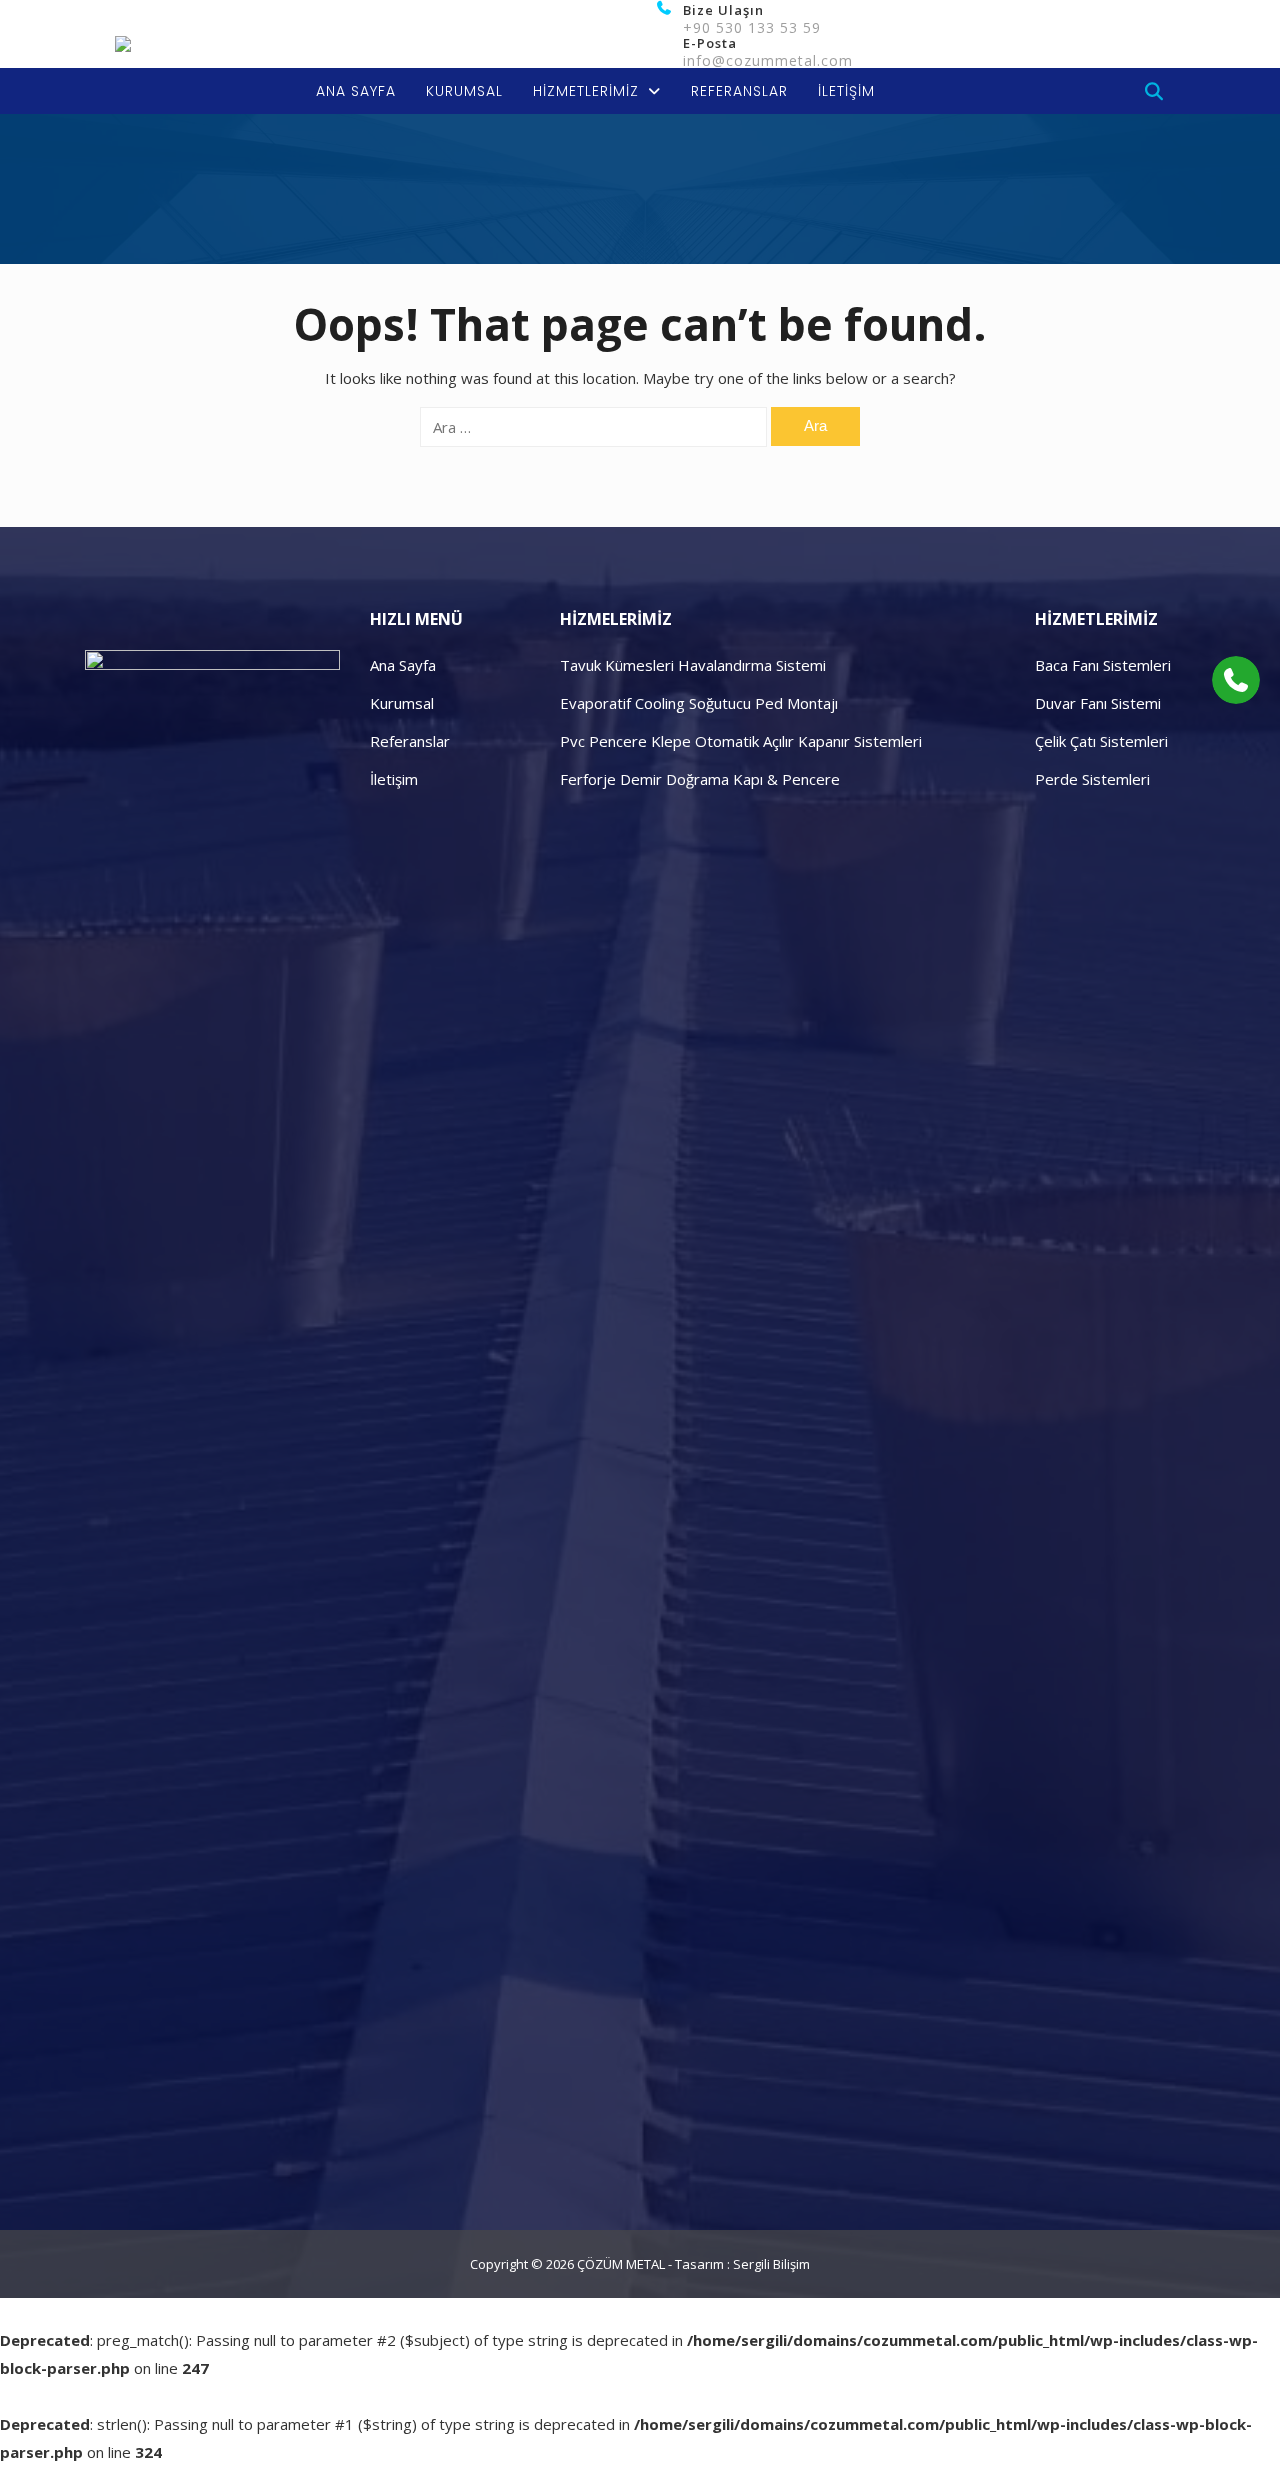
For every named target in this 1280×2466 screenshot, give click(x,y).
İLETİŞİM (846, 91)
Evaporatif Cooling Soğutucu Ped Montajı (699, 703)
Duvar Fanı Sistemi (1098, 703)
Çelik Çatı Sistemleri (1101, 741)
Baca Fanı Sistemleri (1103, 665)
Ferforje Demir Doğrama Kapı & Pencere (700, 779)
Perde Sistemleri (1092, 779)
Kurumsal (402, 703)
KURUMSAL (464, 91)
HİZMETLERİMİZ (586, 91)
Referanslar (410, 741)
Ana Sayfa (403, 665)
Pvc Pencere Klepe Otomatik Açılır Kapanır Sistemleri (741, 741)
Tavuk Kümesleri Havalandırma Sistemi (693, 665)
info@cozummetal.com (768, 60)
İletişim (394, 779)
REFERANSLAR (739, 91)
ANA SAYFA (356, 91)
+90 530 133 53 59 (752, 27)
